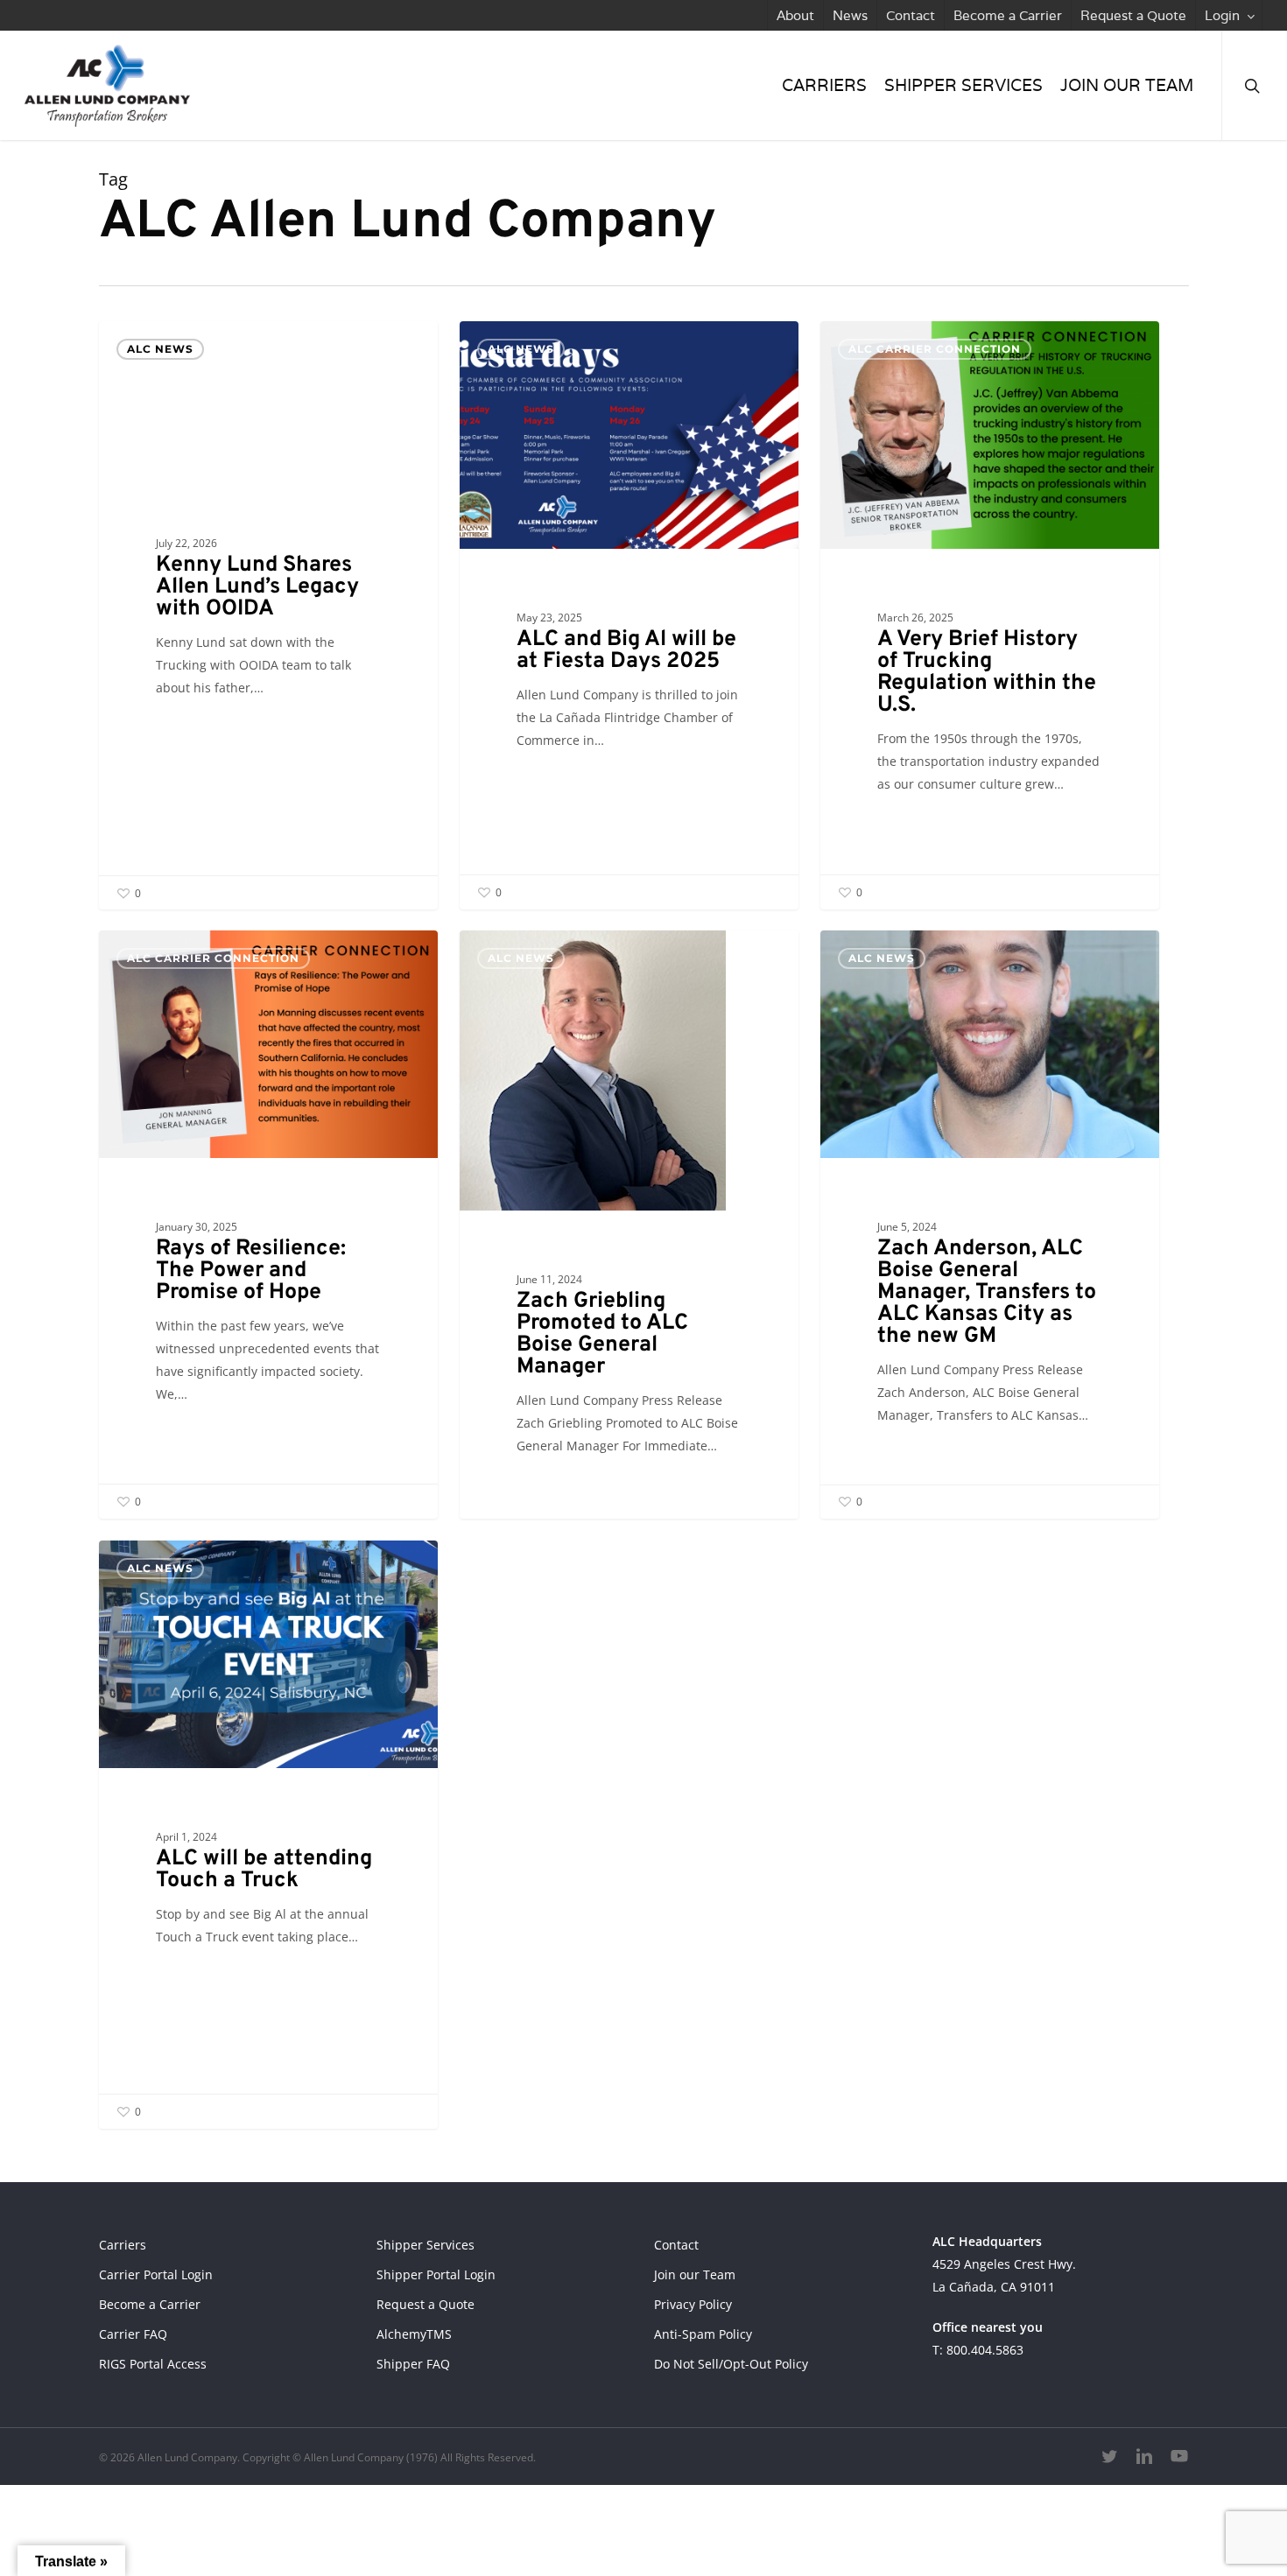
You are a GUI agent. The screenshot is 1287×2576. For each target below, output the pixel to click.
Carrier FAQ (133, 2334)
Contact (676, 2245)
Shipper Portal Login (436, 2274)
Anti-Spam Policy (703, 2334)
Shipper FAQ (413, 2364)
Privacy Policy (693, 2304)
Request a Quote (425, 2304)
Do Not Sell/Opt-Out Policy (731, 2364)
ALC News (160, 349)
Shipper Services (425, 2245)
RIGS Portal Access (153, 2364)
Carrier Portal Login (156, 2274)
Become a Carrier (150, 2304)
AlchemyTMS (414, 2334)
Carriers (123, 2245)
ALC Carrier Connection (935, 349)
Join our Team (695, 2274)
